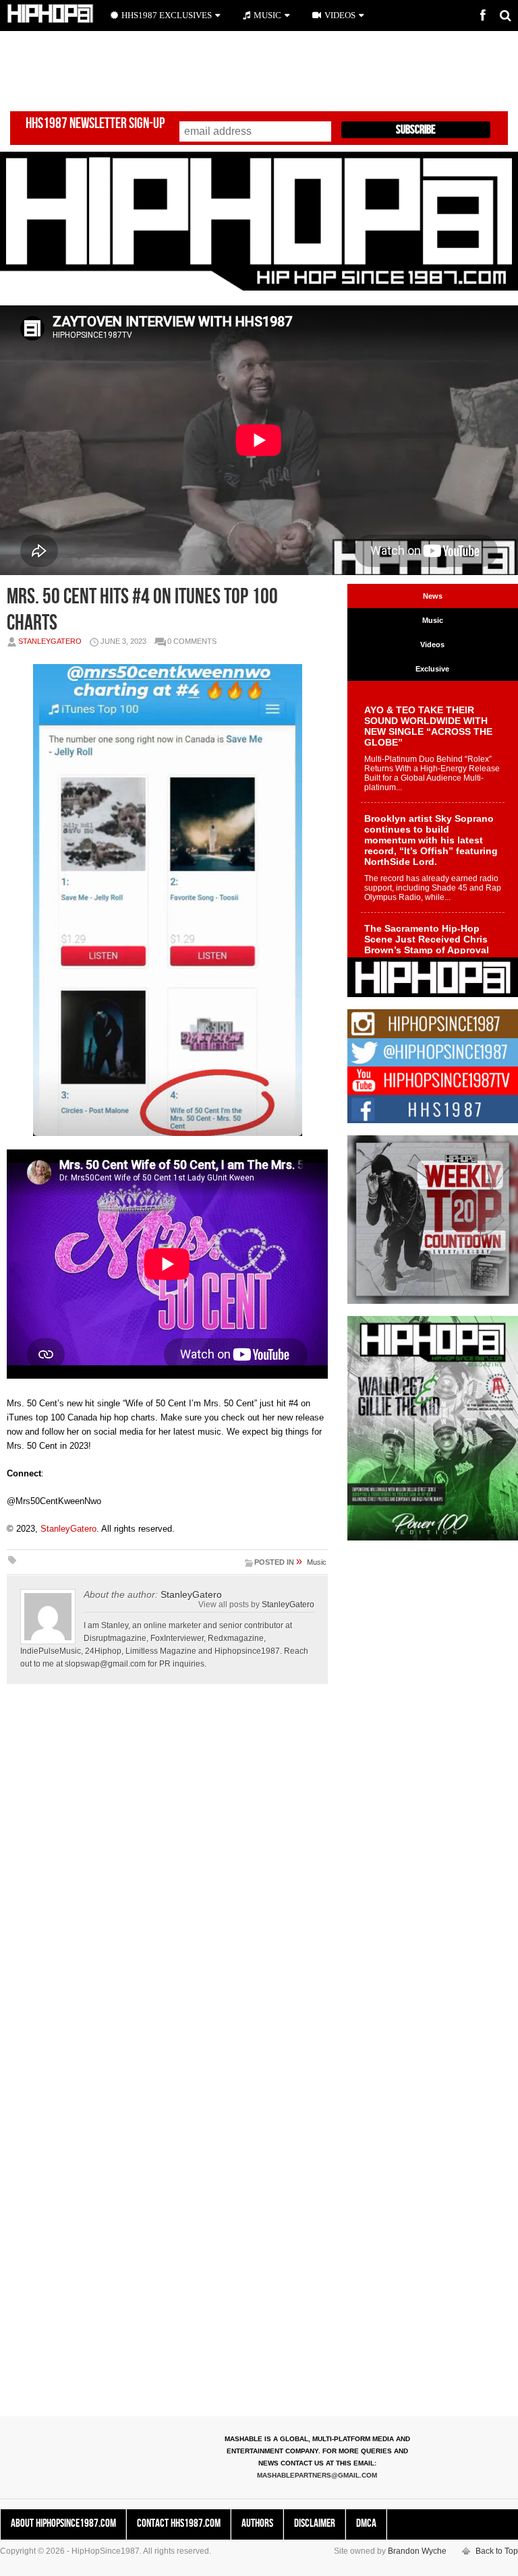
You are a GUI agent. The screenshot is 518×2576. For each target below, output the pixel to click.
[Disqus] (167, 1882)
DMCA (366, 2523)
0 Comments (192, 641)
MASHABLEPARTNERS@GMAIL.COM (317, 2475)
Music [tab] (433, 620)
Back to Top (497, 2551)
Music (317, 1562)
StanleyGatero (50, 641)
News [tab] (433, 596)
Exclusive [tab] (432, 669)
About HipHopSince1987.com (63, 2523)
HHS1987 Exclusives (167, 15)
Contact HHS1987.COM (179, 2523)
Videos (340, 15)
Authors (257, 2523)
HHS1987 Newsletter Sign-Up (95, 124)
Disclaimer (315, 2523)
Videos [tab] (432, 645)
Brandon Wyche (417, 2551)
